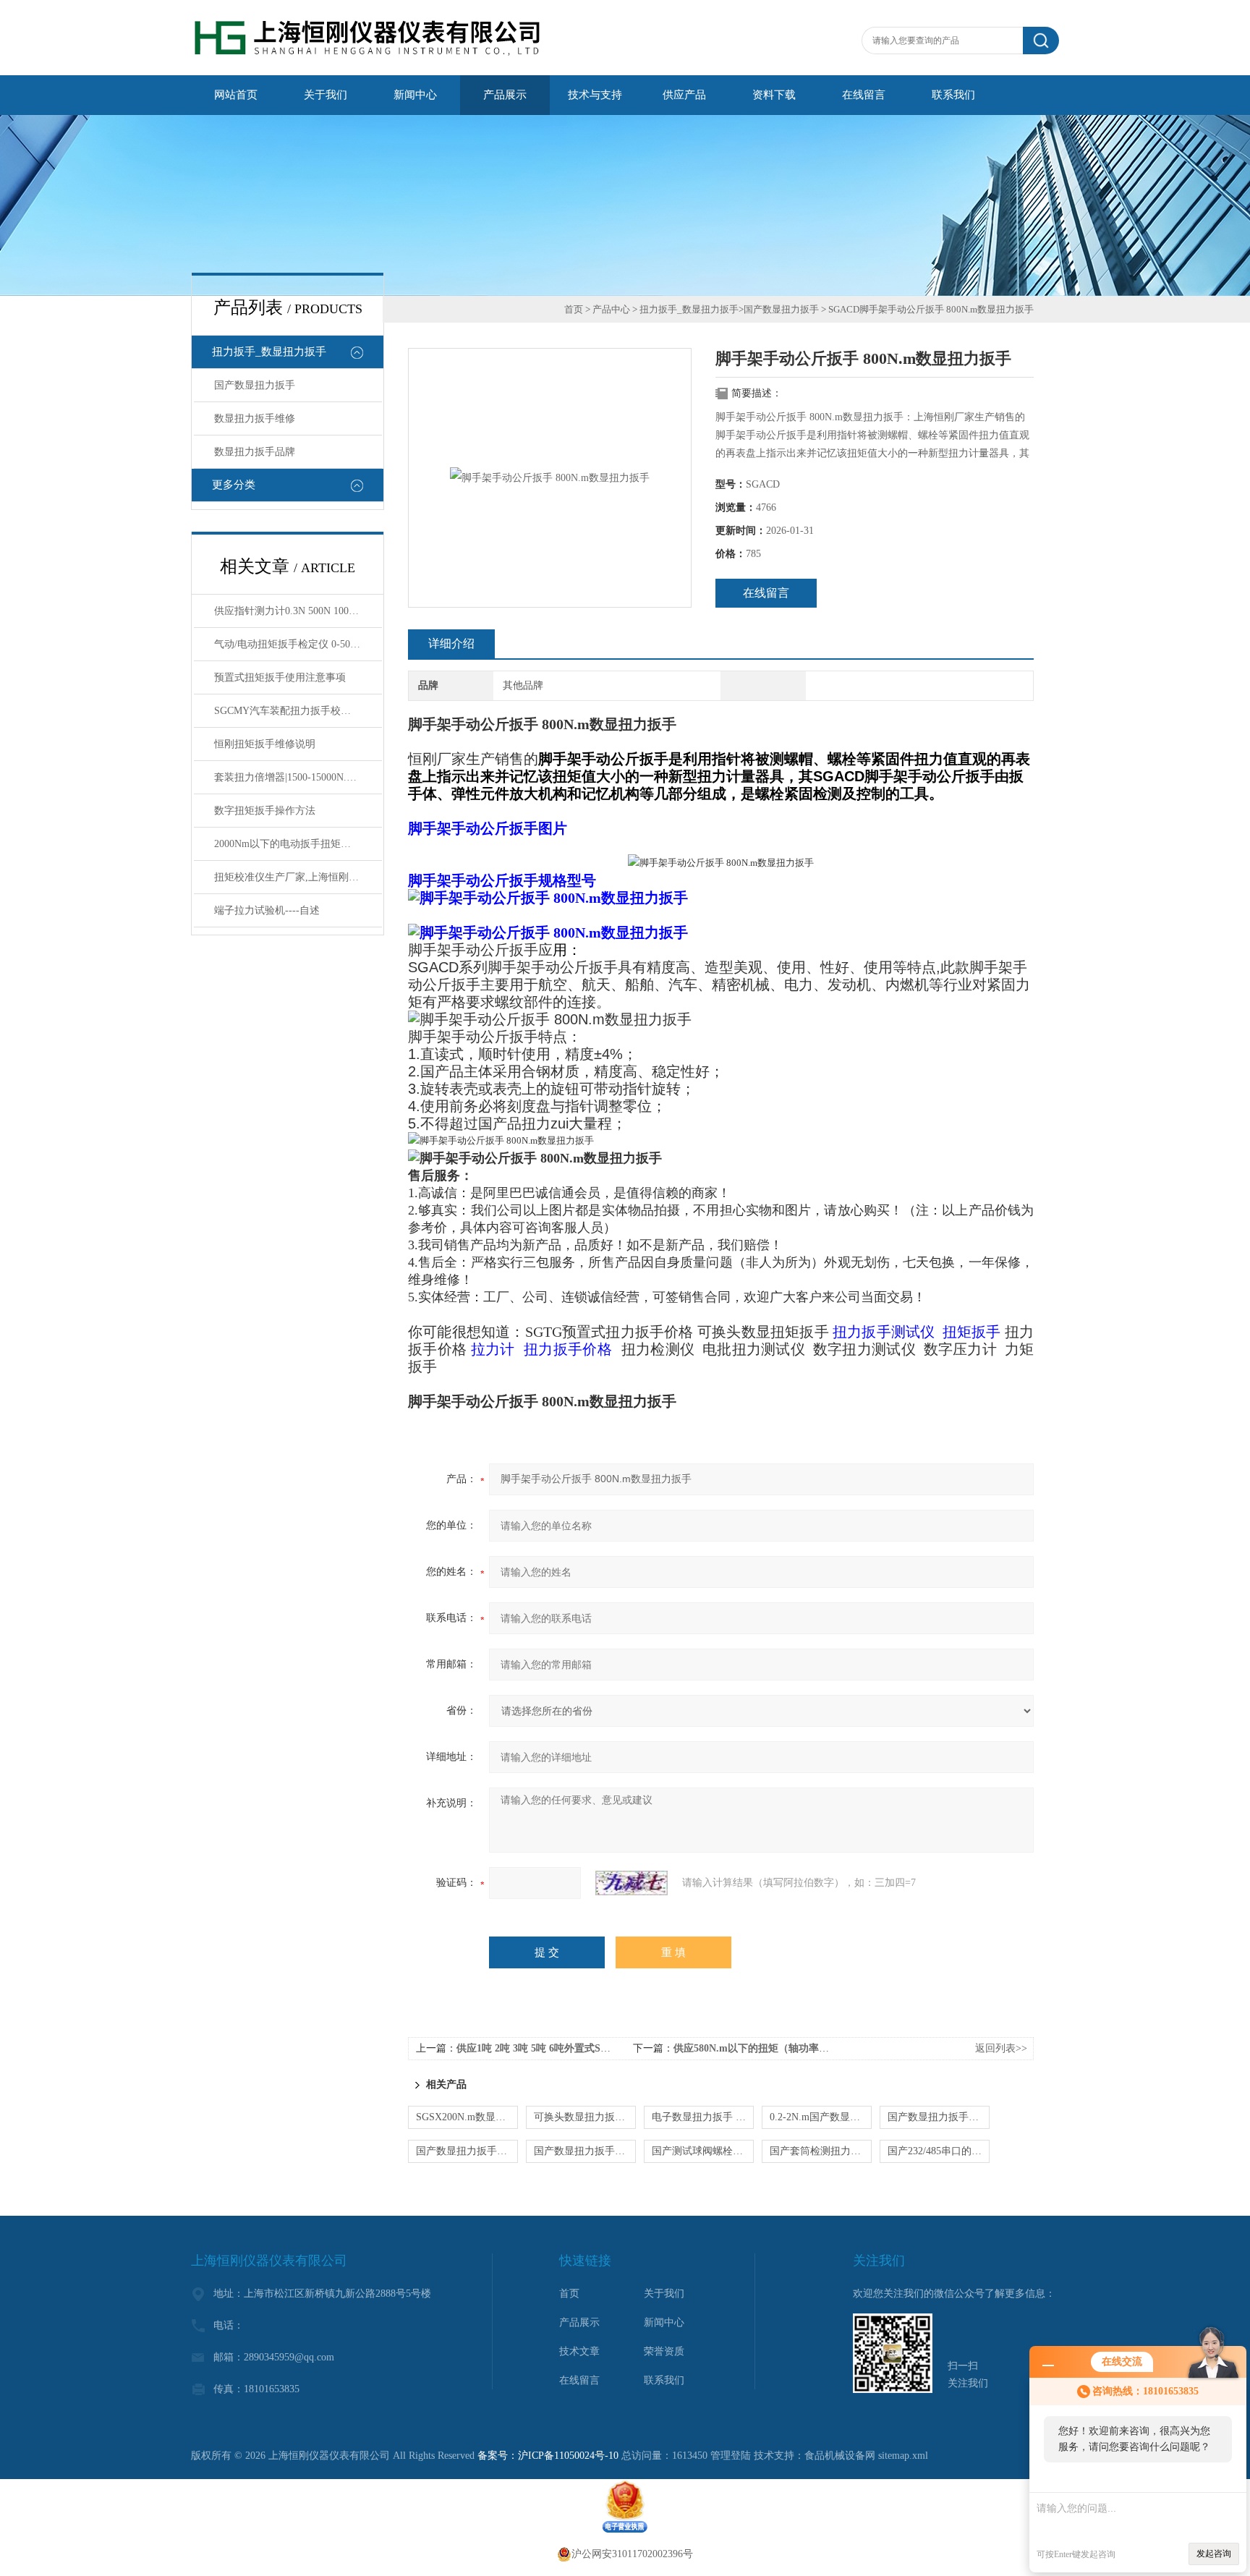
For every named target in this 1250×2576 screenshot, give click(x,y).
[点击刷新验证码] (632, 1883)
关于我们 (326, 95)
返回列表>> (1001, 2048)
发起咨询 (1214, 2554)
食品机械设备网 (840, 2456)
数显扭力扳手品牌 (255, 452)
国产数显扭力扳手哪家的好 (939, 2117)
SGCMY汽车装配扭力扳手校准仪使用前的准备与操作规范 (298, 711)
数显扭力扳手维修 (255, 418)
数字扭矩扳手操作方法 (265, 811)
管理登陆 (731, 2456)
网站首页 (236, 95)
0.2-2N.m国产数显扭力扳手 (821, 2117)
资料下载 (774, 95)
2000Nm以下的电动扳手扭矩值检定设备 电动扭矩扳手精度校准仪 (298, 844)
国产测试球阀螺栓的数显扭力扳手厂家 (703, 2151)
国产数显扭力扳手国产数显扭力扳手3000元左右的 (585, 2151)
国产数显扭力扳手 (255, 385)
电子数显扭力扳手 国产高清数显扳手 (703, 2117)
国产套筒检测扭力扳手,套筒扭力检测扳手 (821, 2151)
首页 (574, 309)
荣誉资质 (664, 2351)
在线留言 (864, 95)
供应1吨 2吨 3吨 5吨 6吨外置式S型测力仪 (549, 2048)
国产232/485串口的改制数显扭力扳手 (939, 2151)
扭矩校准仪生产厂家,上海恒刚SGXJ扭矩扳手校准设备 (298, 877)
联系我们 (953, 95)
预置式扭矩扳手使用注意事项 (280, 677)
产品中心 (611, 309)
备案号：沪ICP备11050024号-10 (548, 2456)
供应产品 (684, 95)
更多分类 (234, 485)
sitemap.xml (903, 2456)
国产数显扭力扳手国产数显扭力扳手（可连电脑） (467, 2151)
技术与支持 (595, 95)
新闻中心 (415, 95)
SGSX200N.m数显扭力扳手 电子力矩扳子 (467, 2117)
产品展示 (505, 95)
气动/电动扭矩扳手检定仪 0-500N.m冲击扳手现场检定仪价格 (298, 644)
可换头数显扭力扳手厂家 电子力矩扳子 (585, 2117)
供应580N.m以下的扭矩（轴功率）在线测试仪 (777, 2048)
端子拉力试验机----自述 (267, 910)
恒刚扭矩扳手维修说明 (265, 744)
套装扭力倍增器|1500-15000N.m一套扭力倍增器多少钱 (298, 777)
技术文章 (579, 2351)
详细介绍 (451, 643)
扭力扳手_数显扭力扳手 (269, 352)
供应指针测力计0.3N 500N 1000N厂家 (298, 611)
